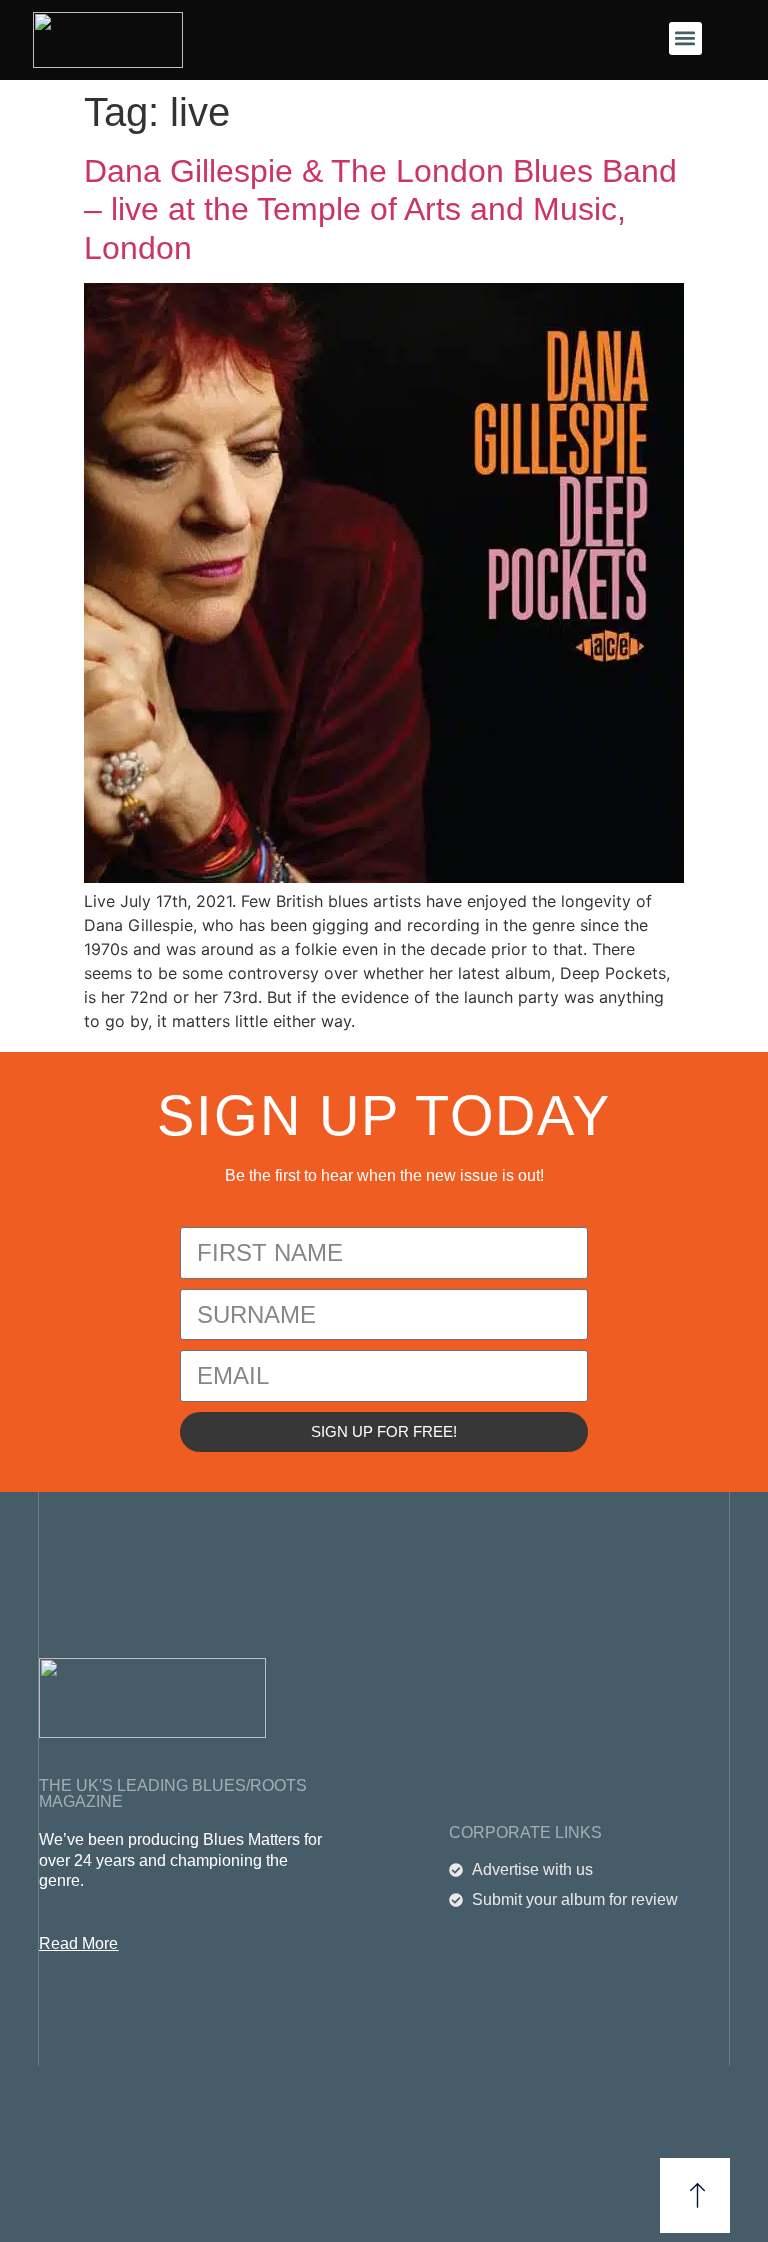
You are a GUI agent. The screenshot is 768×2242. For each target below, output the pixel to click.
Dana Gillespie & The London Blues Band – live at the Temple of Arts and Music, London (380, 209)
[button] (685, 38)
